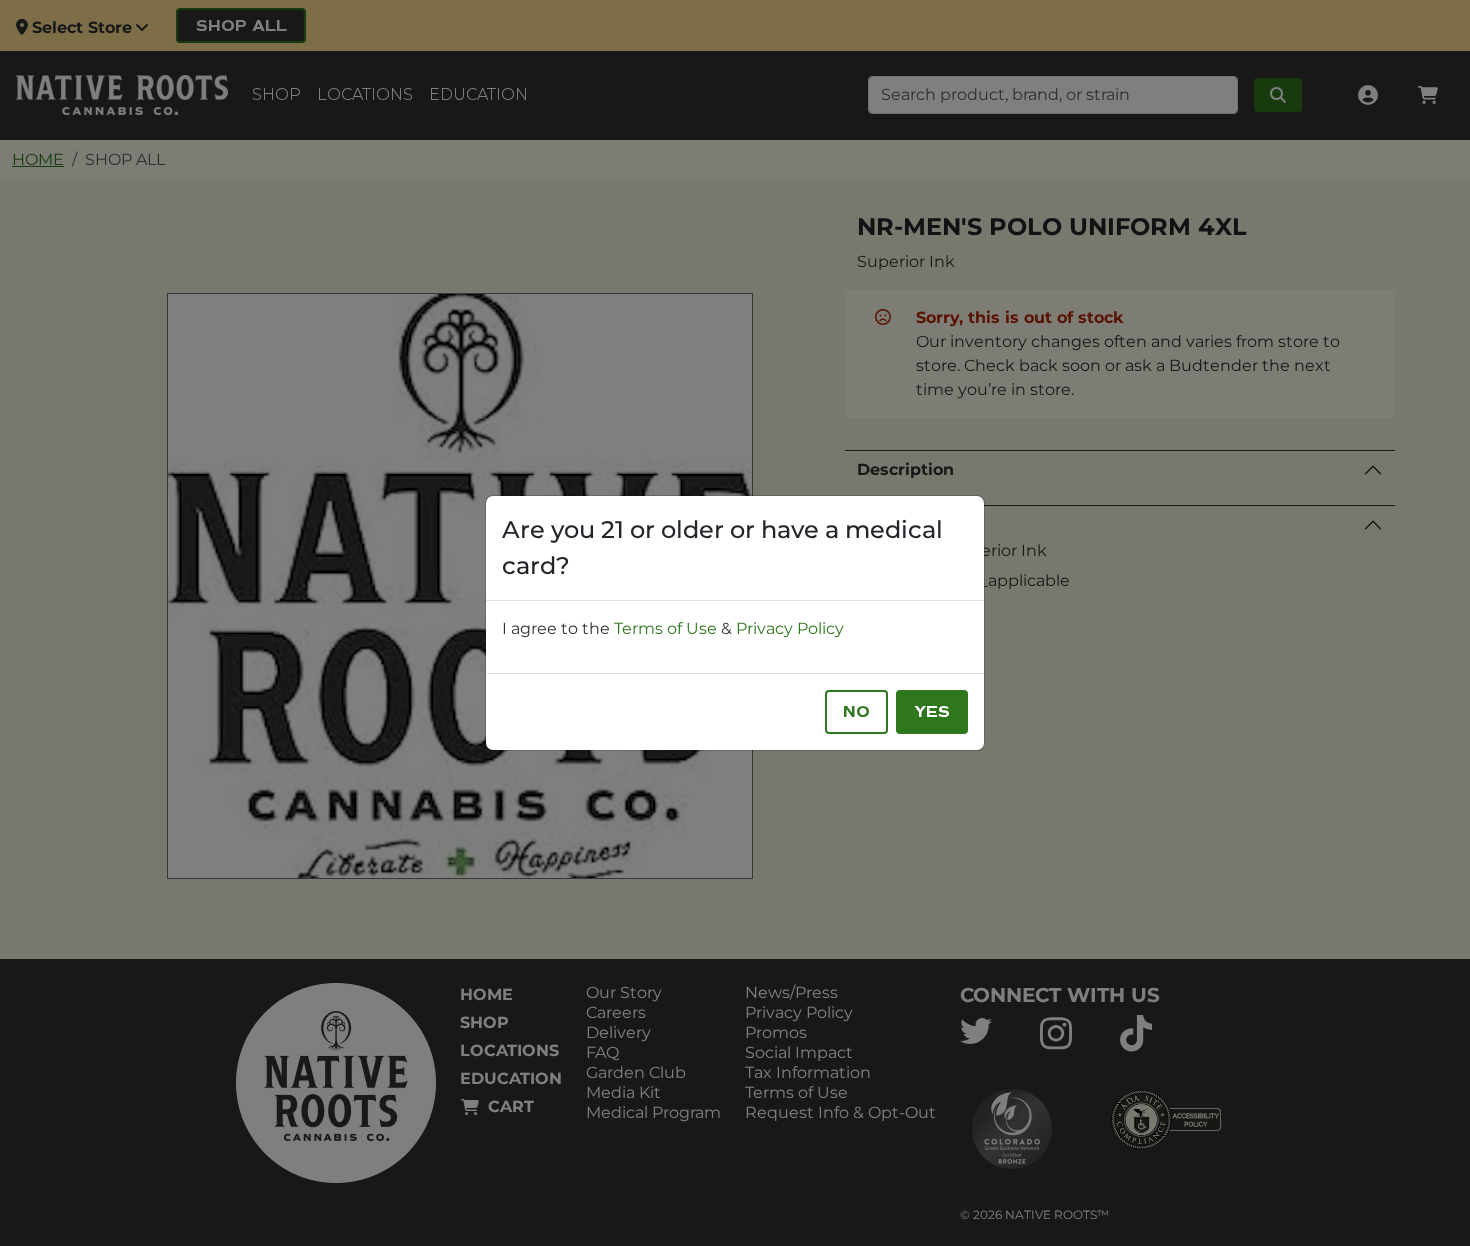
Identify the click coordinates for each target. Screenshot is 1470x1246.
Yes (932, 712)
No (856, 712)
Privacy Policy (790, 628)
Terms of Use (665, 628)
